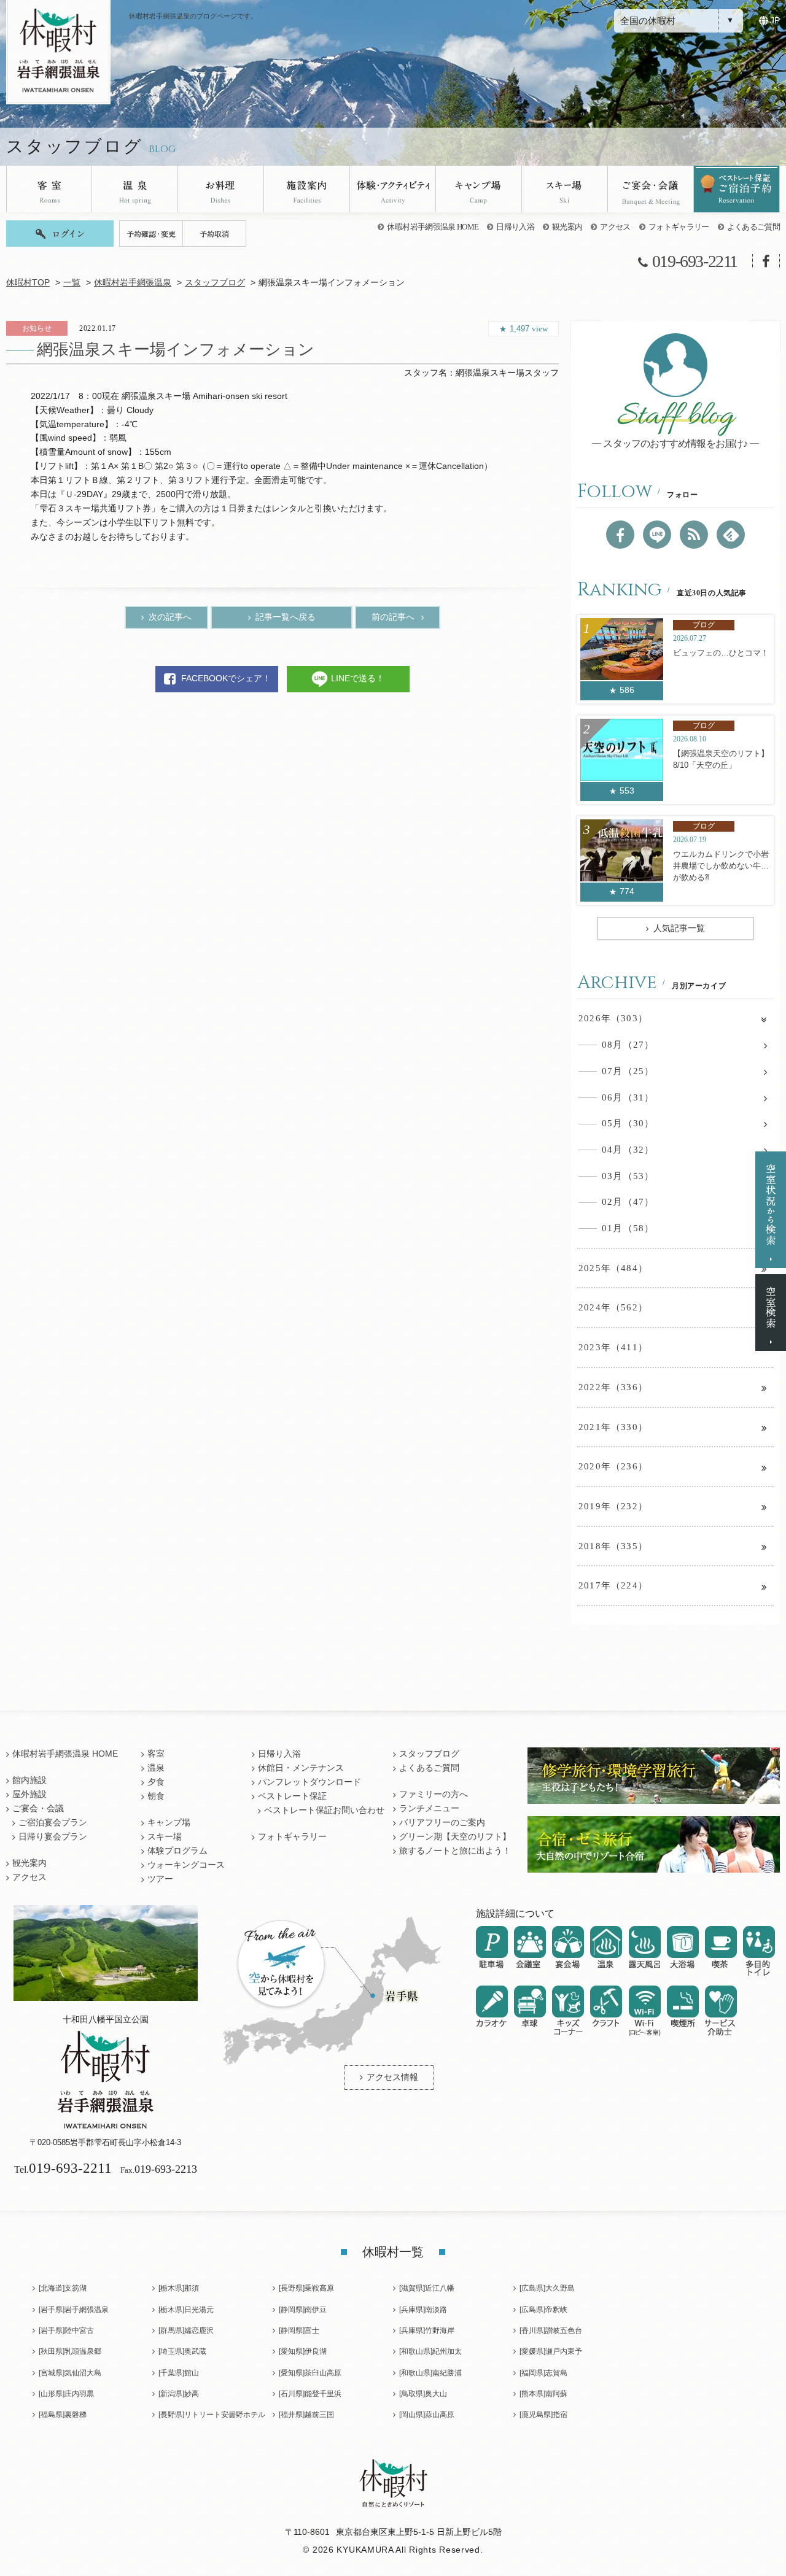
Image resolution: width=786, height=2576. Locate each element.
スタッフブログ (215, 283)
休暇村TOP (28, 283)
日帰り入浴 (515, 227)
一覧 (72, 283)
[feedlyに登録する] (731, 535)
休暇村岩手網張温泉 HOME (433, 227)
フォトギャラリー (679, 227)
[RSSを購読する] (694, 535)
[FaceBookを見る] (620, 535)
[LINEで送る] (657, 535)
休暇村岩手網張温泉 (133, 283)
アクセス (615, 227)
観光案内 (567, 227)
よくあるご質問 (753, 227)
